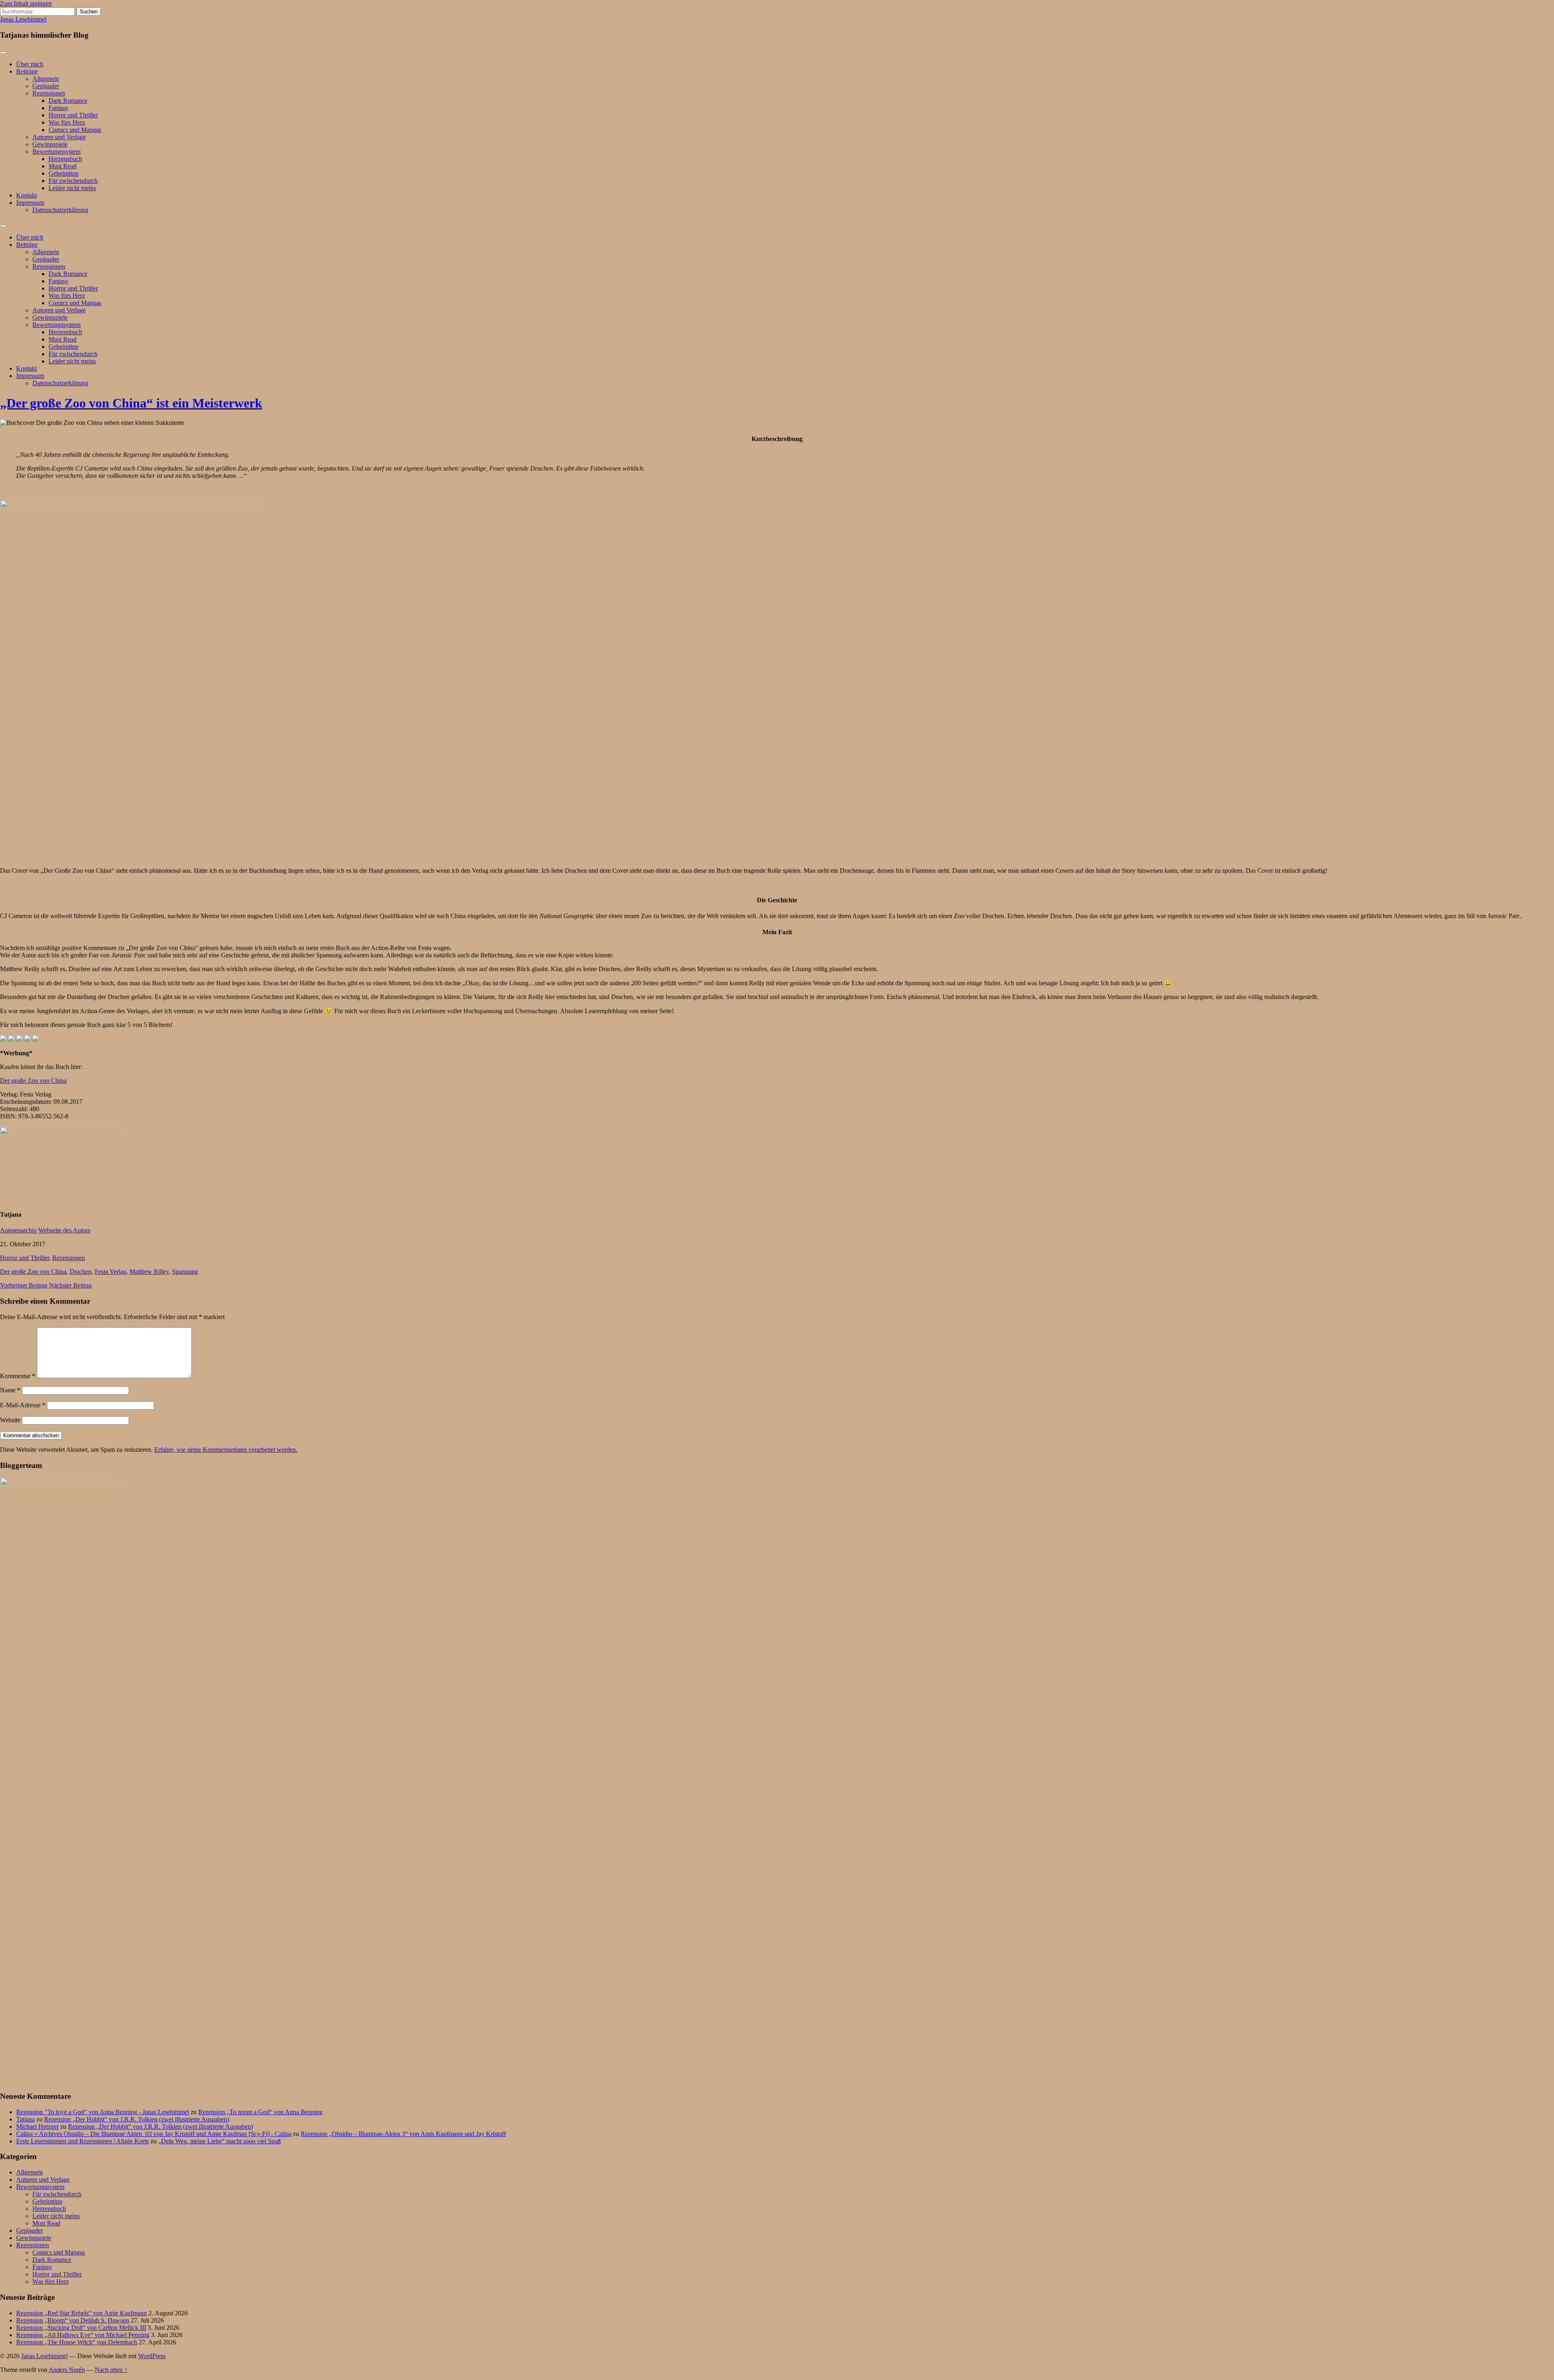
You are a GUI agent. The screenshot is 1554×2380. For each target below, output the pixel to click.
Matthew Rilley (149, 1272)
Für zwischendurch (73, 181)
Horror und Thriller (73, 115)
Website (10, 1420)
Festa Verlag (110, 1272)
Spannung (185, 1272)
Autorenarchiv (18, 1230)
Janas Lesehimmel (23, 19)
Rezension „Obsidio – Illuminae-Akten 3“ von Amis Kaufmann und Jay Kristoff (403, 2134)
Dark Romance (68, 101)
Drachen (81, 1272)
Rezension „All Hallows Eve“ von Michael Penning (83, 2335)
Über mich (30, 64)
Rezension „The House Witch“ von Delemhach (77, 2342)
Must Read (63, 166)
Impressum (30, 203)
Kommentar (18, 1376)
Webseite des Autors (64, 1230)
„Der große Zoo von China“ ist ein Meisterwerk (131, 403)
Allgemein (46, 79)
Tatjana (25, 2119)
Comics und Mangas (75, 130)
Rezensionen (49, 93)
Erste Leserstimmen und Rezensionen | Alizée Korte (83, 2141)
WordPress (152, 2356)
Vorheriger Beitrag (24, 1285)
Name (10, 1390)
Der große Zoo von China (33, 1081)
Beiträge (27, 71)
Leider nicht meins (72, 188)
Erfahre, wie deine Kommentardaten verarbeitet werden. (226, 1450)
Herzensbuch (65, 159)
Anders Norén (67, 2370)
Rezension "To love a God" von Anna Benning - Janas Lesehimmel (103, 2112)
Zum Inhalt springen (26, 3)
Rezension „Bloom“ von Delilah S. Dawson (73, 2320)
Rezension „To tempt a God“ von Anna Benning (260, 2112)
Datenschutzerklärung (60, 210)
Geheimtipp (64, 173)
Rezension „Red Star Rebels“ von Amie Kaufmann (82, 2313)
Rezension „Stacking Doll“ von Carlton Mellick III (81, 2328)
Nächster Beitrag (70, 1285)
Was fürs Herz (67, 122)
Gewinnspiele (50, 144)
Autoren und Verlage (59, 137)
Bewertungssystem (56, 152)
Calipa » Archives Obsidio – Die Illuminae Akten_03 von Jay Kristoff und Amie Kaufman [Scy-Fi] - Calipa (154, 2134)
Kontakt (27, 195)
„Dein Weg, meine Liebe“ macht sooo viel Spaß (220, 2141)
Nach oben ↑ (111, 2370)
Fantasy (58, 108)
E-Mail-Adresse (23, 1405)
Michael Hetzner (37, 2127)
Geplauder (46, 86)
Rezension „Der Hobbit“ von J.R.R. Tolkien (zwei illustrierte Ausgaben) (137, 2119)
